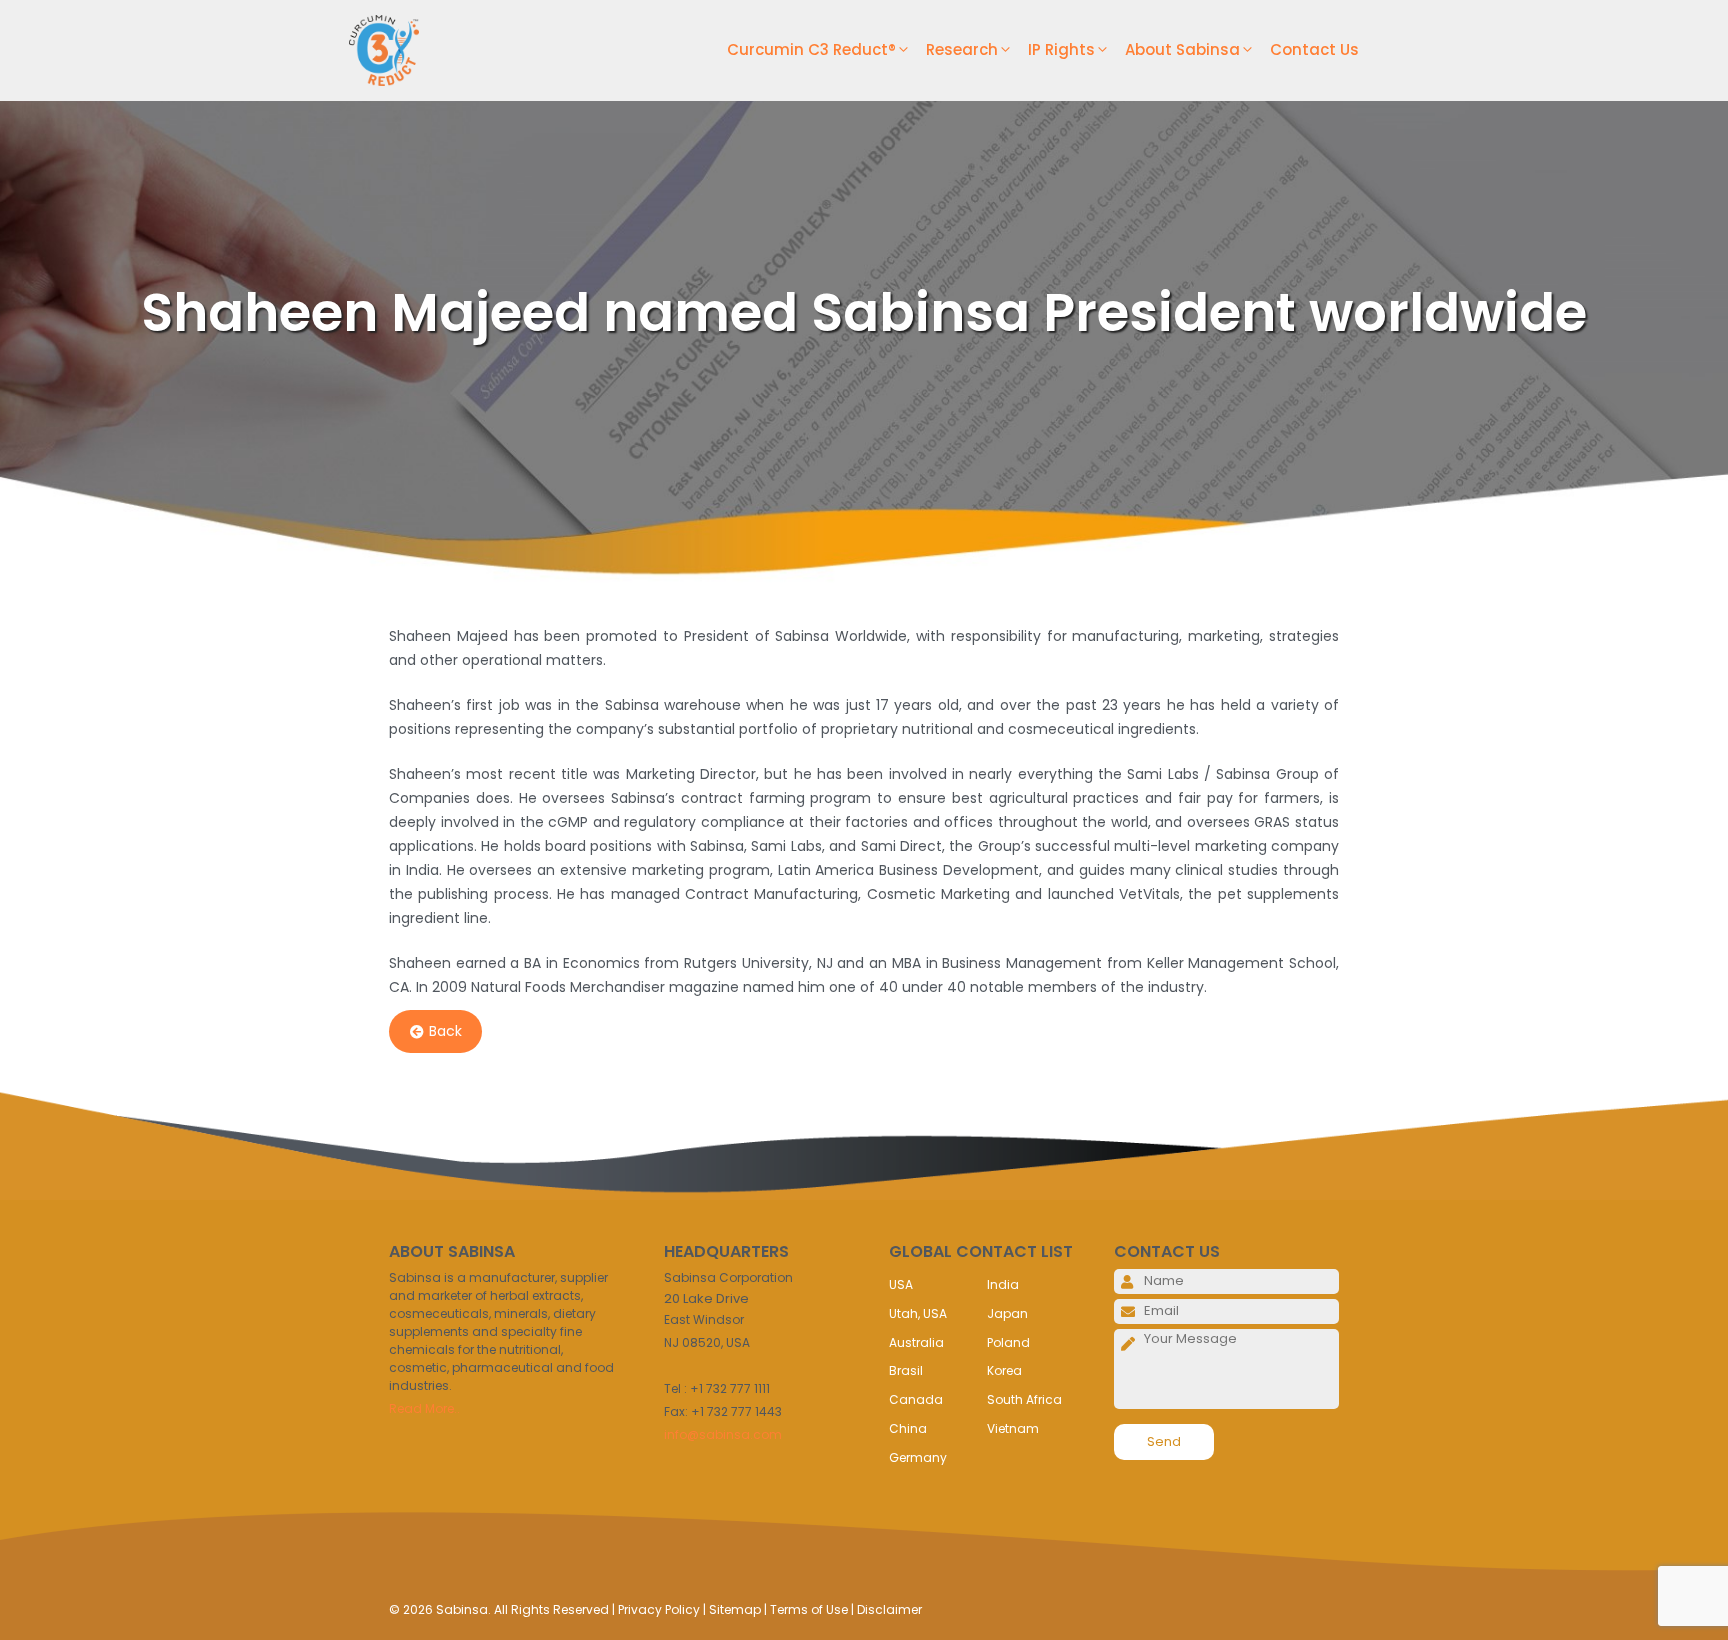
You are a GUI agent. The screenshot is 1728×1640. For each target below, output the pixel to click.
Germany (918, 1457)
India (1003, 1284)
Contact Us (1314, 49)
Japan (1007, 1313)
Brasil (906, 1370)
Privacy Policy (659, 1609)
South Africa (1024, 1399)
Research (962, 49)
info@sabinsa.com (723, 1434)
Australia (916, 1342)
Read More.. (424, 1408)
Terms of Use (809, 1609)
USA (901, 1284)
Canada (916, 1399)
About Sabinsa (1182, 49)
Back (445, 1032)
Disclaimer (889, 1609)
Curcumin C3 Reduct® (811, 49)
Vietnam (1013, 1428)
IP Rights (1061, 49)
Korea (1004, 1370)
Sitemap (735, 1609)
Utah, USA (918, 1313)
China (908, 1428)
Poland (1008, 1342)
